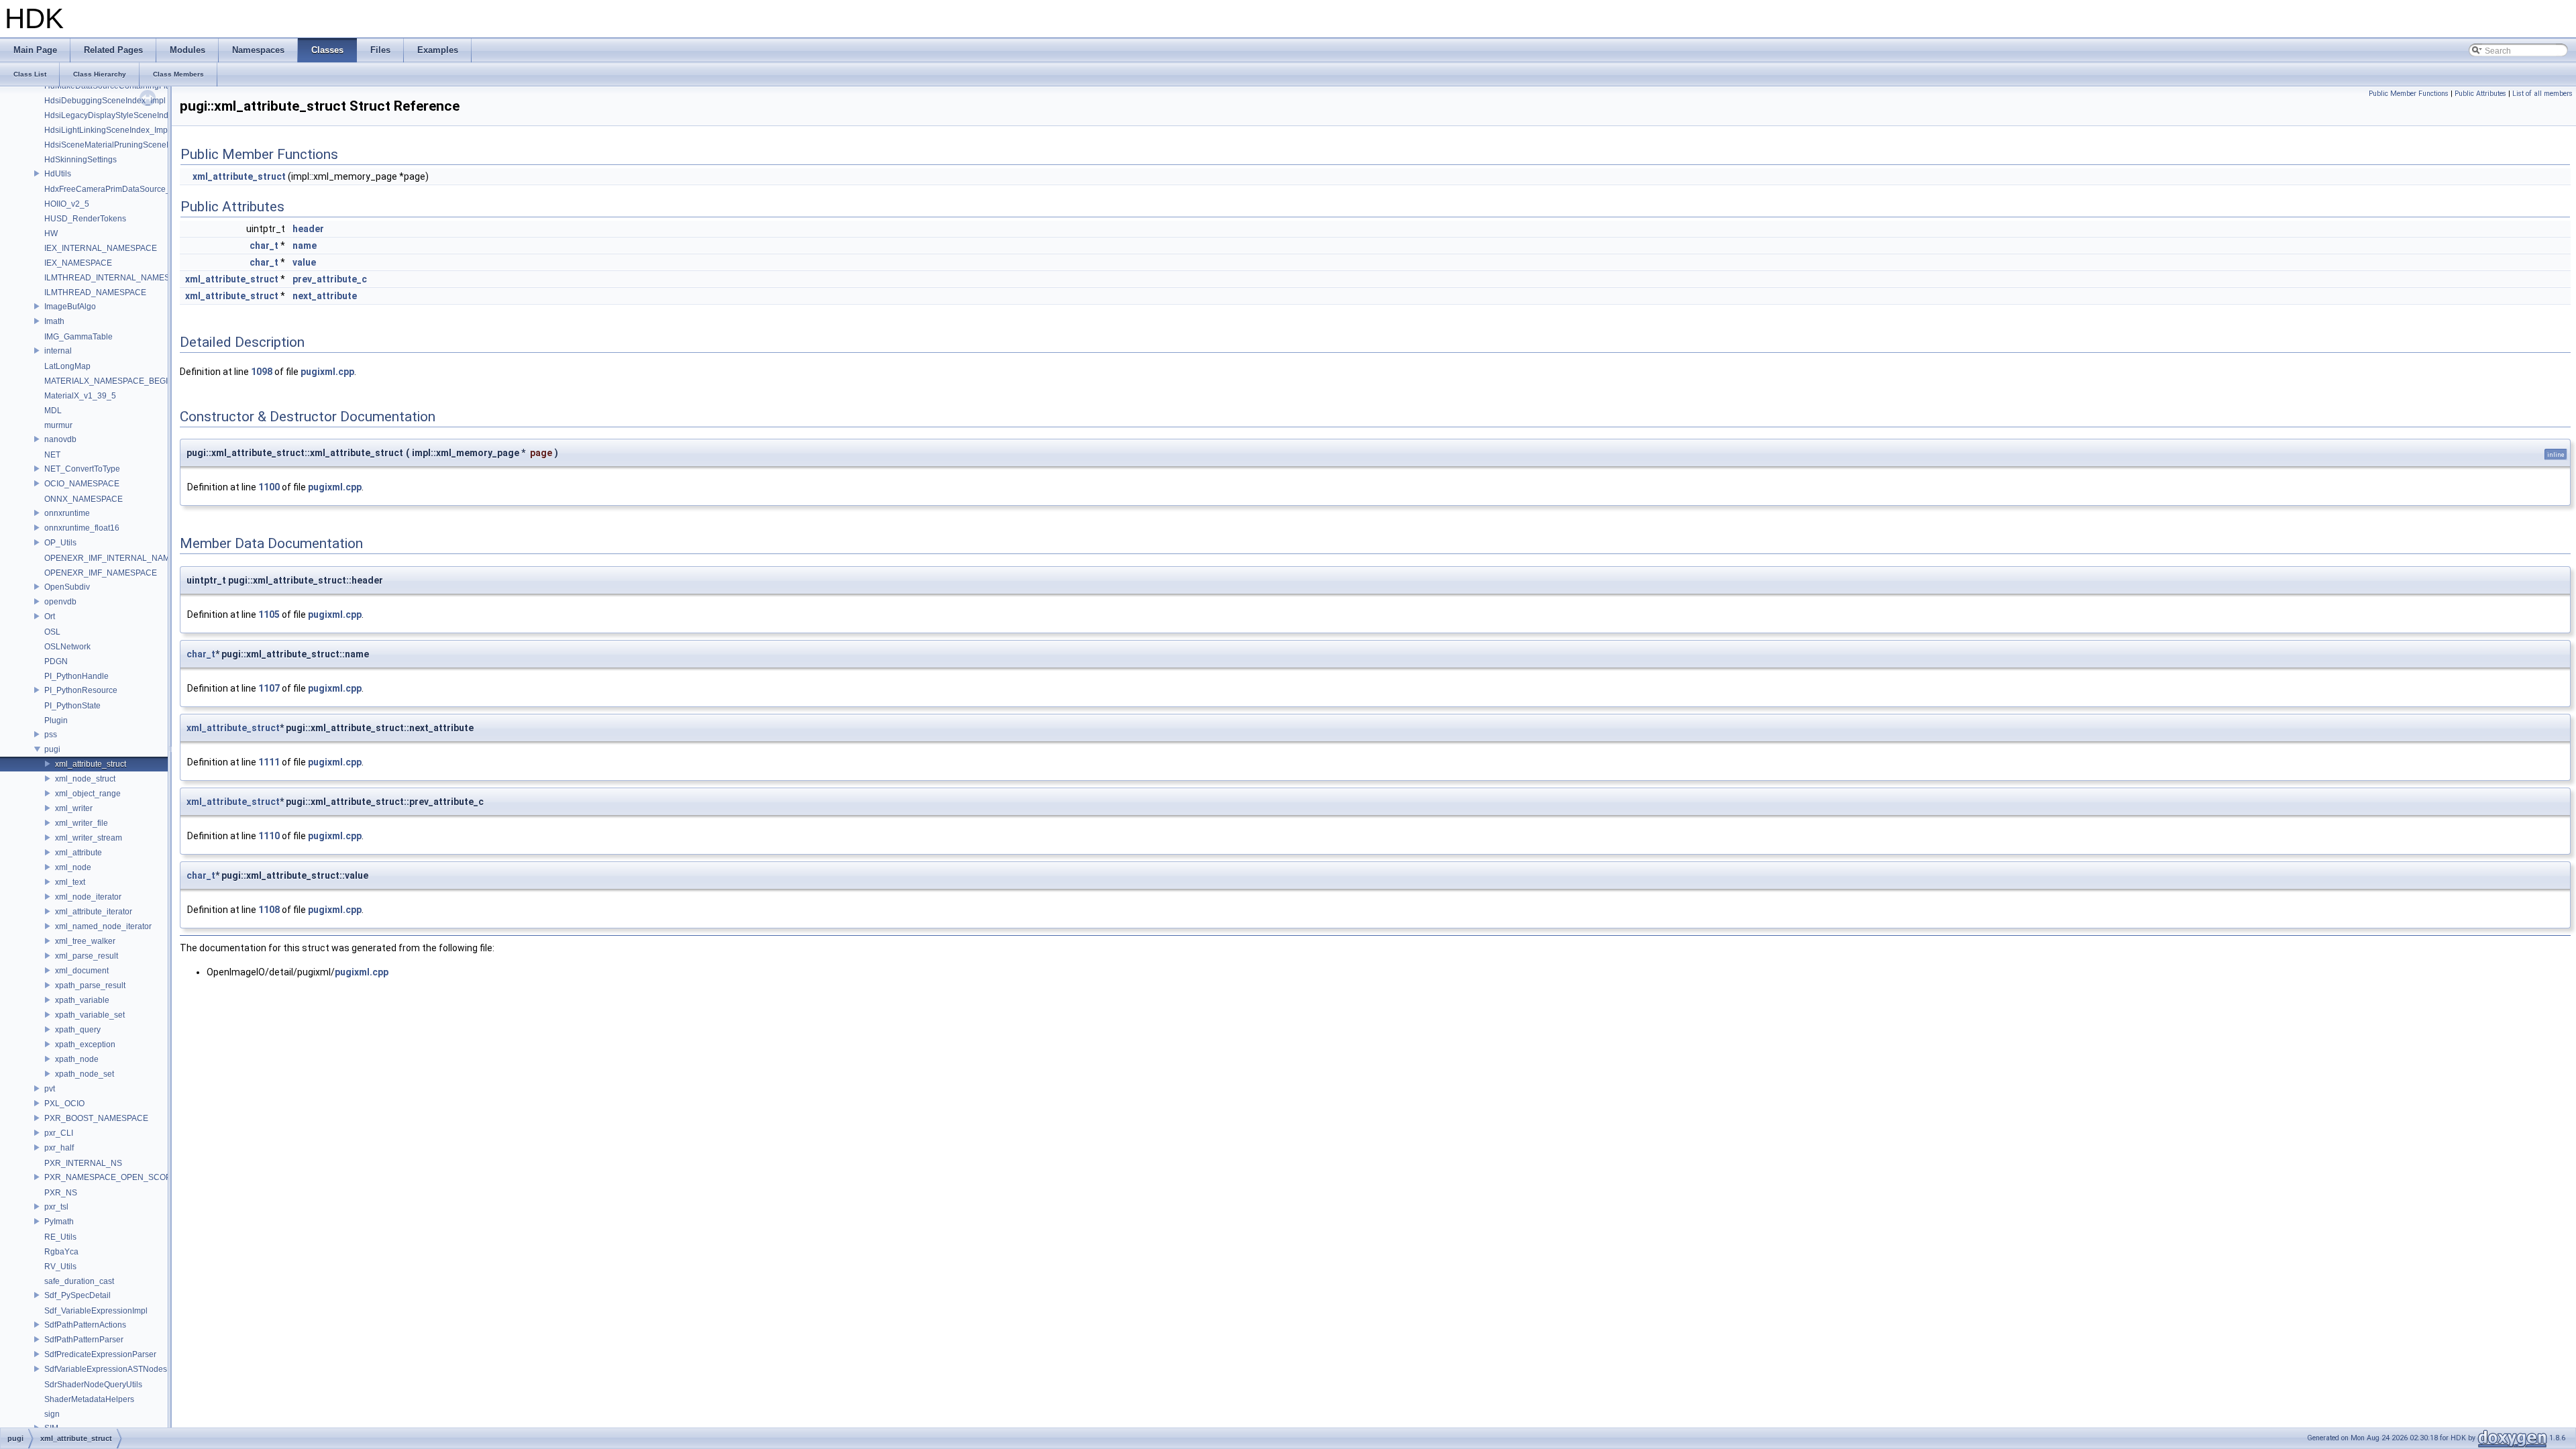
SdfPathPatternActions (85, 1325)
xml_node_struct (85, 779)
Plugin (56, 720)
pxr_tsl (56, 1207)
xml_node (73, 867)
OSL (52, 632)
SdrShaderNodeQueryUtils (93, 1385)
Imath (54, 321)
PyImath (59, 1222)
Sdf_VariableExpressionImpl (96, 1311)
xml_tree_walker (85, 941)
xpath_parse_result (90, 985)
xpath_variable (82, 1000)
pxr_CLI (59, 1133)
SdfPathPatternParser (84, 1340)
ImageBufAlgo (70, 307)
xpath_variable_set (90, 1015)
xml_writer (74, 808)
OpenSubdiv (67, 587)
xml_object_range (88, 794)
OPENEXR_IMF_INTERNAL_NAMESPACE (123, 558)
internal (58, 351)
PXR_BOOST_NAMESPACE (96, 1118)
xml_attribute (78, 853)
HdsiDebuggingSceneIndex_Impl (105, 101)
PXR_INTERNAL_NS (83, 1163)
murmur (58, 425)
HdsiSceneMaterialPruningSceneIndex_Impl (125, 145)
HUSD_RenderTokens (85, 219)
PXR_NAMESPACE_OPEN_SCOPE (110, 1177)
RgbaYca (61, 1252)
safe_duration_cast (79, 1281)
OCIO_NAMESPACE (82, 484)
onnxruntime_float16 (82, 528)
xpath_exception (85, 1044)
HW (51, 233)
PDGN (56, 661)
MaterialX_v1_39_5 (80, 396)
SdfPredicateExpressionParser (100, 1354)
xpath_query (78, 1030)
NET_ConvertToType (82, 469)
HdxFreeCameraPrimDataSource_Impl (115, 189)
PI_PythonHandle (76, 676)
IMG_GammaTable (78, 337)
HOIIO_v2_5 (67, 204)
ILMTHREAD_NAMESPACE (95, 292)
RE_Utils (60, 1237)
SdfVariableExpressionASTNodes (106, 1369)
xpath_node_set (85, 1074)
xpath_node (77, 1059)
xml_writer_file (82, 823)
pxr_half (59, 1148)
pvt (50, 1089)
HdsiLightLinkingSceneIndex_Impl (107, 130)
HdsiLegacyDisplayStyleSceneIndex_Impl (121, 115)
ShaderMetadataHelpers (89, 1399)
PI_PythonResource (81, 690)
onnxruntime (67, 513)
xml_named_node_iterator (103, 926)
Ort (50, 616)
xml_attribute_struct (91, 764)
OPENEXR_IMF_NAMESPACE (101, 573)
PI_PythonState (72, 706)
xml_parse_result (87, 956)
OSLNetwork (67, 647)
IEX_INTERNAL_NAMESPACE (101, 248)
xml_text (70, 882)
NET (52, 455)
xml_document (82, 971)
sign (52, 1414)
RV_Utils (60, 1267)
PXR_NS (61, 1193)
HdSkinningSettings (80, 160)
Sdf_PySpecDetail (77, 1295)
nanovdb (60, 439)
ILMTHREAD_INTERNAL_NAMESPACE (118, 278)
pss (51, 735)
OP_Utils (60, 543)
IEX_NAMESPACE (78, 263)
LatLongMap (67, 366)
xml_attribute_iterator (94, 912)
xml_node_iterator (88, 897)
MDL (53, 411)
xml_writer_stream (89, 838)
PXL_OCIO (64, 1104)
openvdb (60, 602)
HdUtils (58, 174)
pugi (52, 749)
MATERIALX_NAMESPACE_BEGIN (109, 381)
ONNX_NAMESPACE (84, 499)
